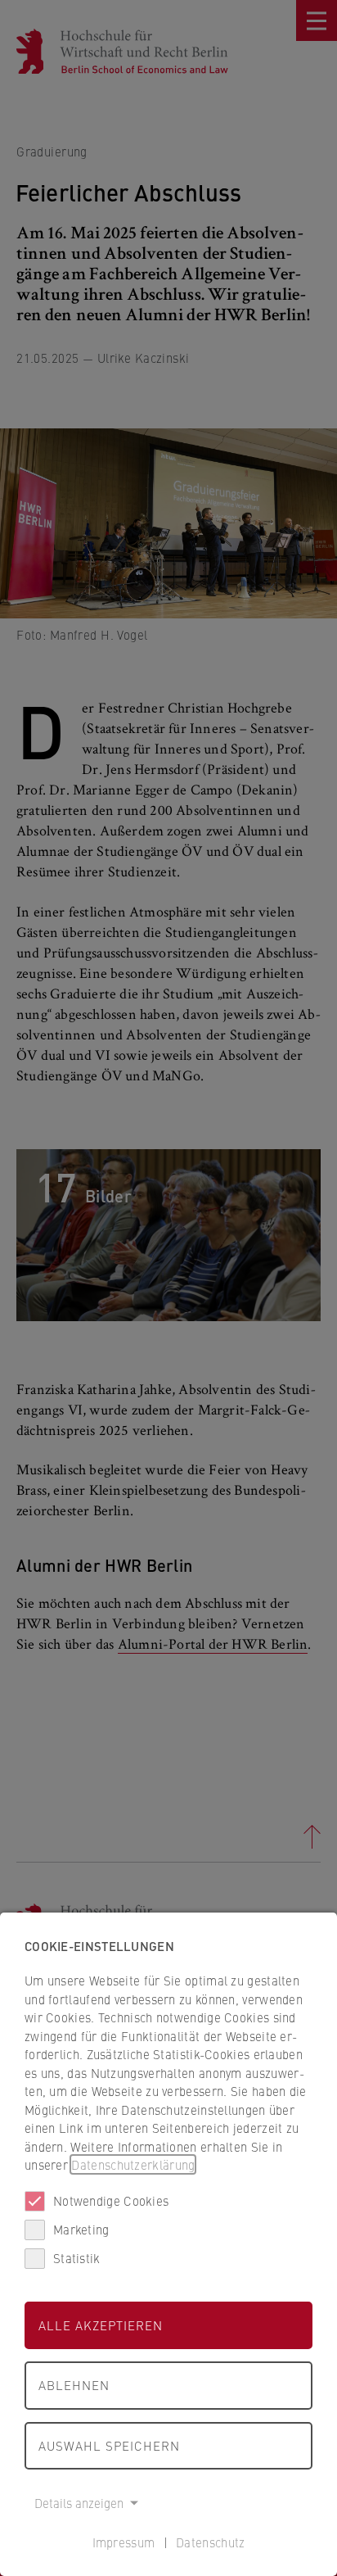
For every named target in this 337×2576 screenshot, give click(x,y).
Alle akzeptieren (101, 2325)
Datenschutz (210, 2542)
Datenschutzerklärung (133, 2164)
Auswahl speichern (109, 2445)
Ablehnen (74, 2385)
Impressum (124, 2542)
